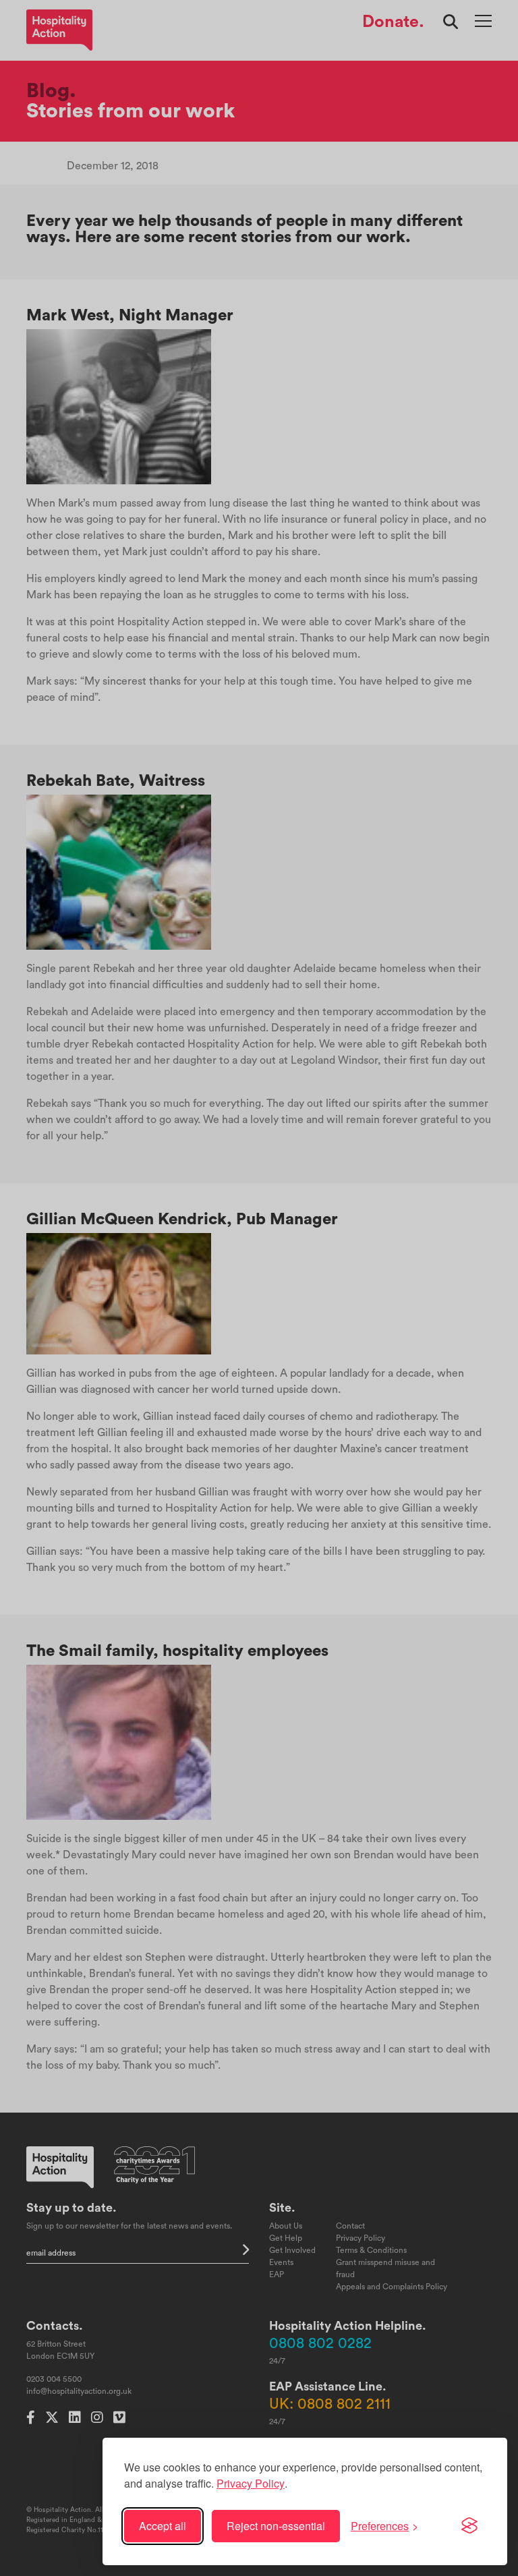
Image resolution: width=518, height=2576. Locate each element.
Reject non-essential (276, 2526)
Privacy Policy (251, 2483)
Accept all (163, 2526)
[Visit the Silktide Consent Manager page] (469, 2526)
